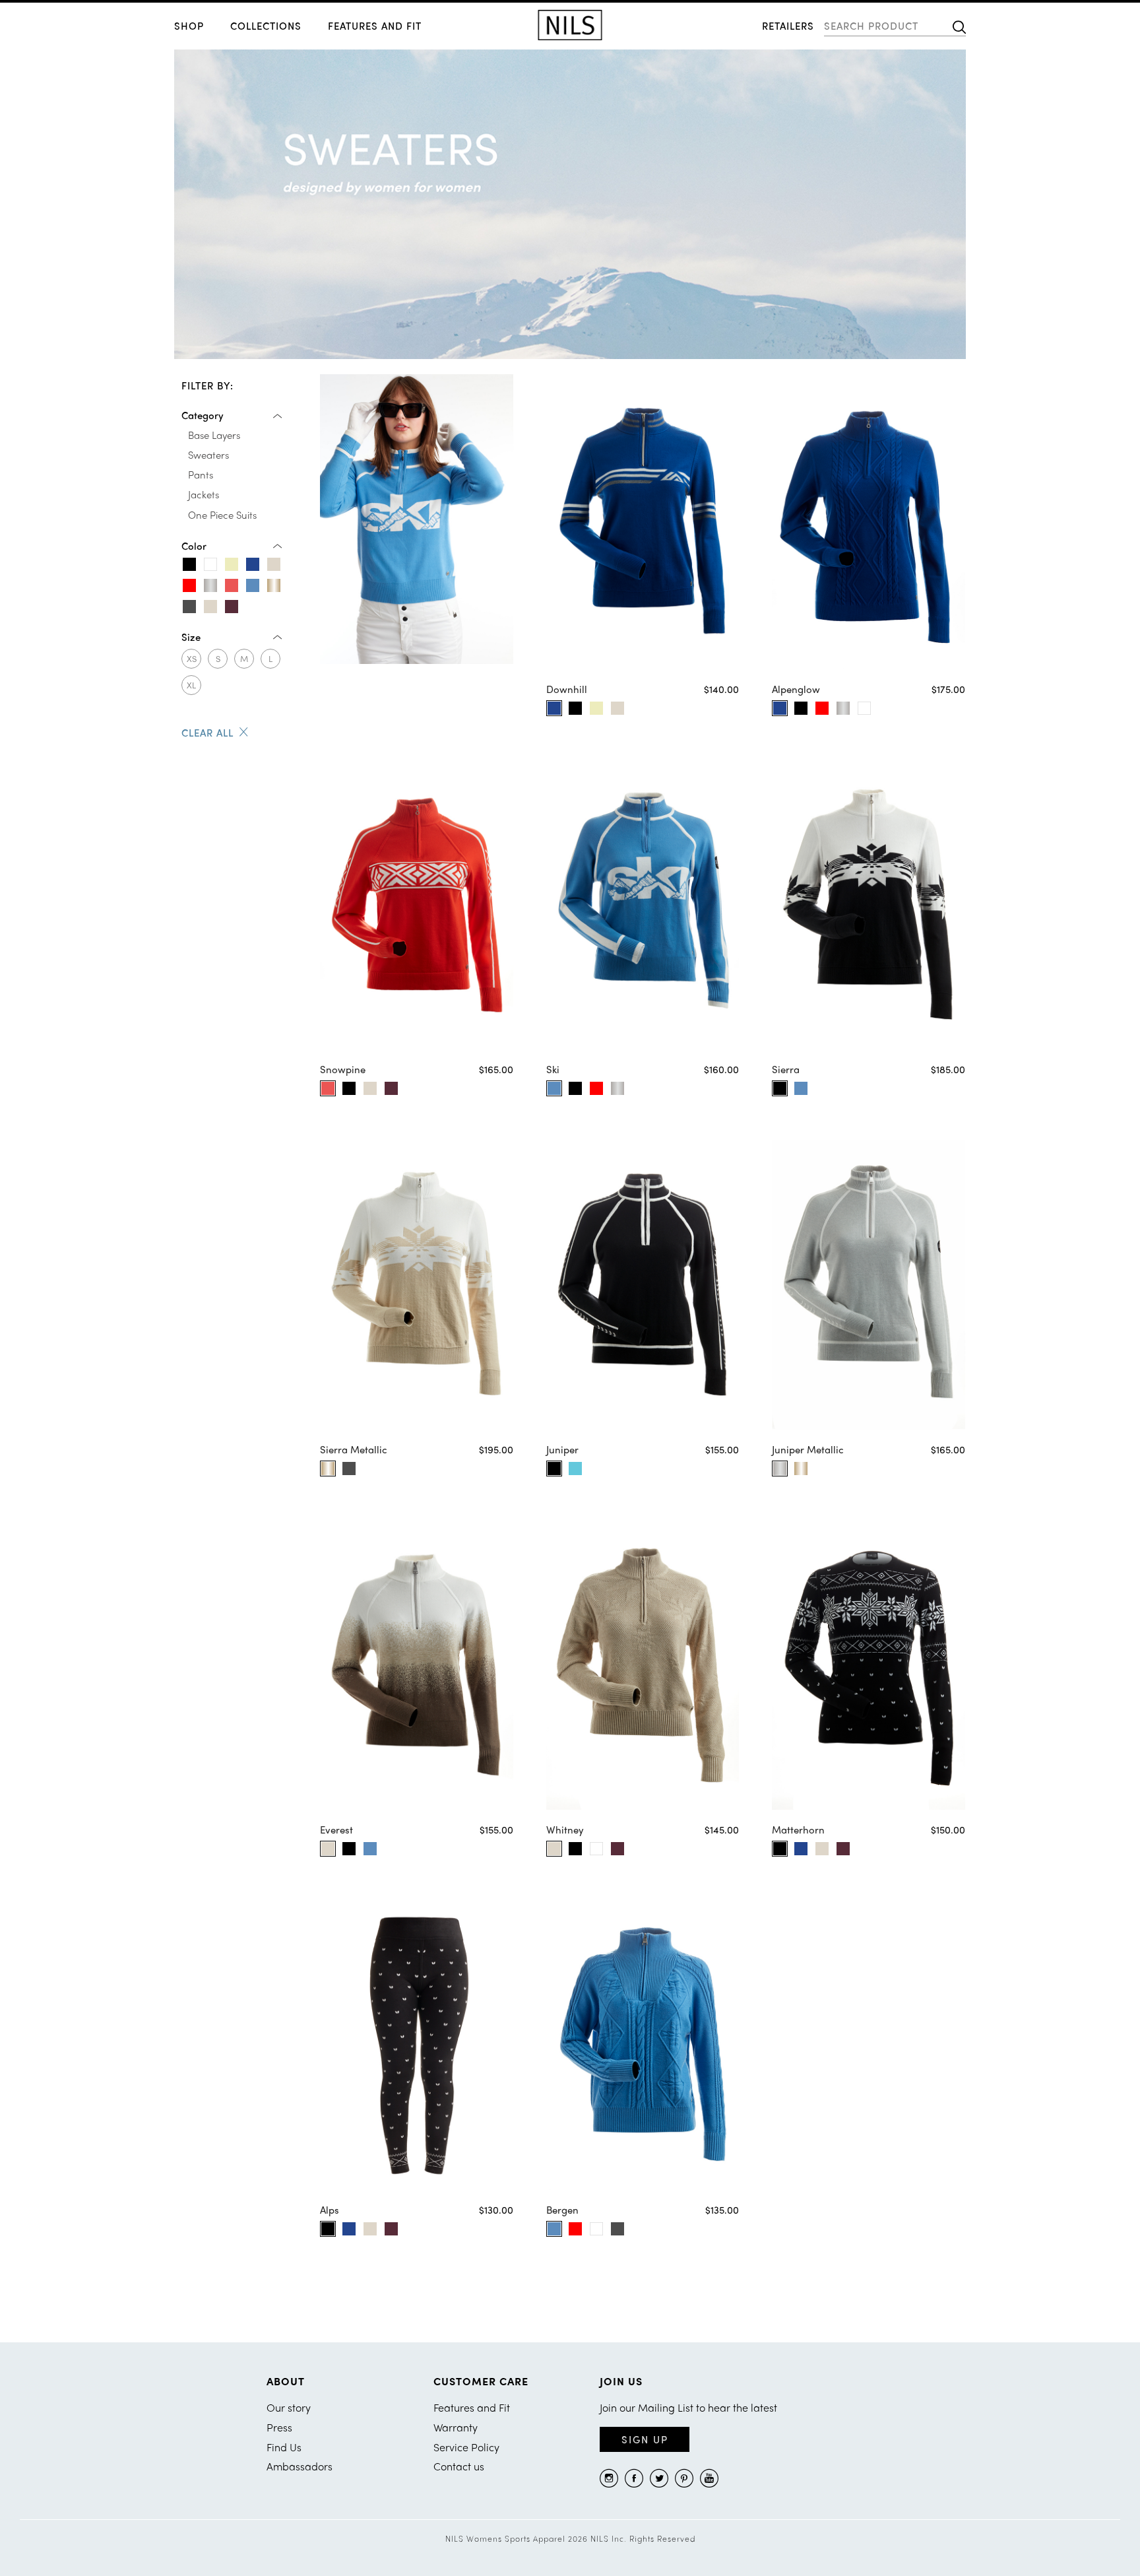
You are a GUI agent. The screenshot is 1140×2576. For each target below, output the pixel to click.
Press (279, 2427)
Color (194, 546)
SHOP (189, 26)
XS (192, 658)
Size (191, 637)
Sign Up (645, 2439)
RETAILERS (788, 26)
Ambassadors (300, 2466)
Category (203, 415)
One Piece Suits (222, 515)
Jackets (204, 494)
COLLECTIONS (266, 26)
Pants (201, 475)
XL (191, 685)
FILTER (207, 386)
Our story (289, 2407)
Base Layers (214, 435)
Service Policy (466, 2447)
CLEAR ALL (207, 733)
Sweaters (208, 455)
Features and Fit (375, 26)
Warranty (456, 2427)
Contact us (459, 2466)
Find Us (284, 2447)
